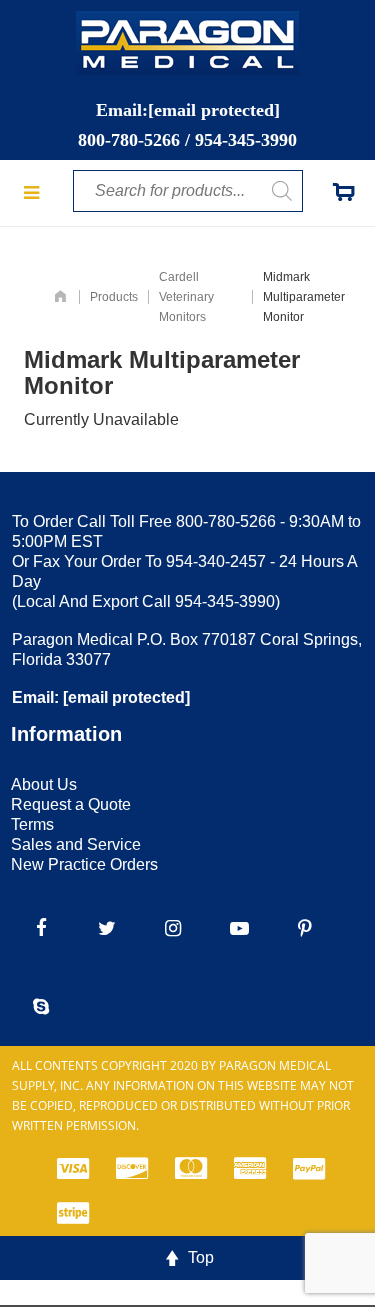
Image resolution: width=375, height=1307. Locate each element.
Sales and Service (76, 844)
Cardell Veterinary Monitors (186, 297)
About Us (44, 784)
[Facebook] (41, 929)
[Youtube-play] (239, 929)
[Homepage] (60, 297)
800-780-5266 (129, 140)
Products (114, 297)
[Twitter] (107, 929)
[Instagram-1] (173, 929)
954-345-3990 (246, 140)
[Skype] (41, 1007)
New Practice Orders (84, 864)
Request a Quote (71, 804)
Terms (32, 824)
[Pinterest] (305, 929)
